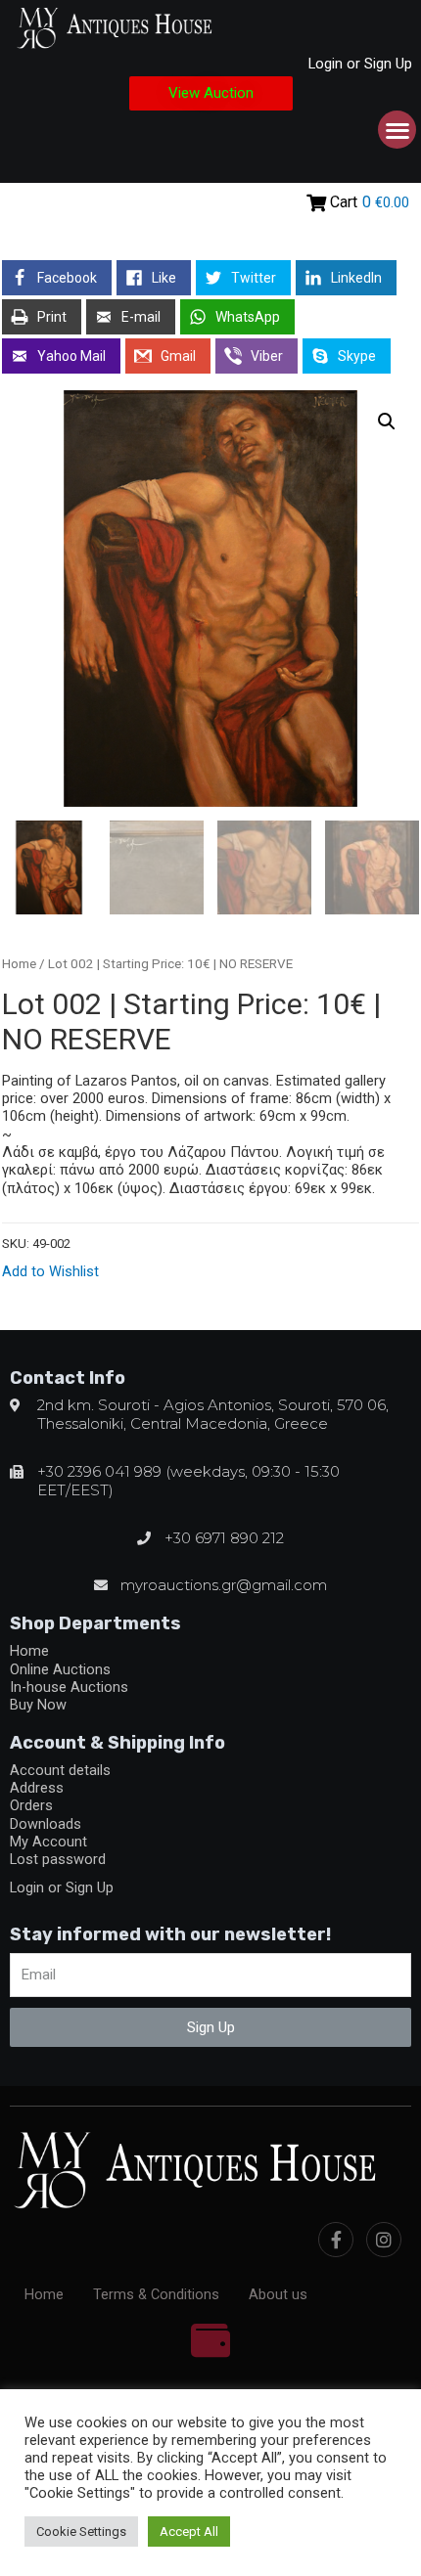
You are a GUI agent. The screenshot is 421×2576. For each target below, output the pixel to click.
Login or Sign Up (360, 64)
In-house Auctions (69, 1687)
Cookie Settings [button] (81, 2532)
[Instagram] (384, 2240)
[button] (211, 93)
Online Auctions (60, 1669)
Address (37, 1788)
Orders (31, 1805)
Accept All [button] (189, 2532)
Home (19, 964)
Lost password (58, 1859)
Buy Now (38, 1705)
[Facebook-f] (336, 2240)
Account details (60, 1770)
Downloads (46, 1824)
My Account (48, 1842)
